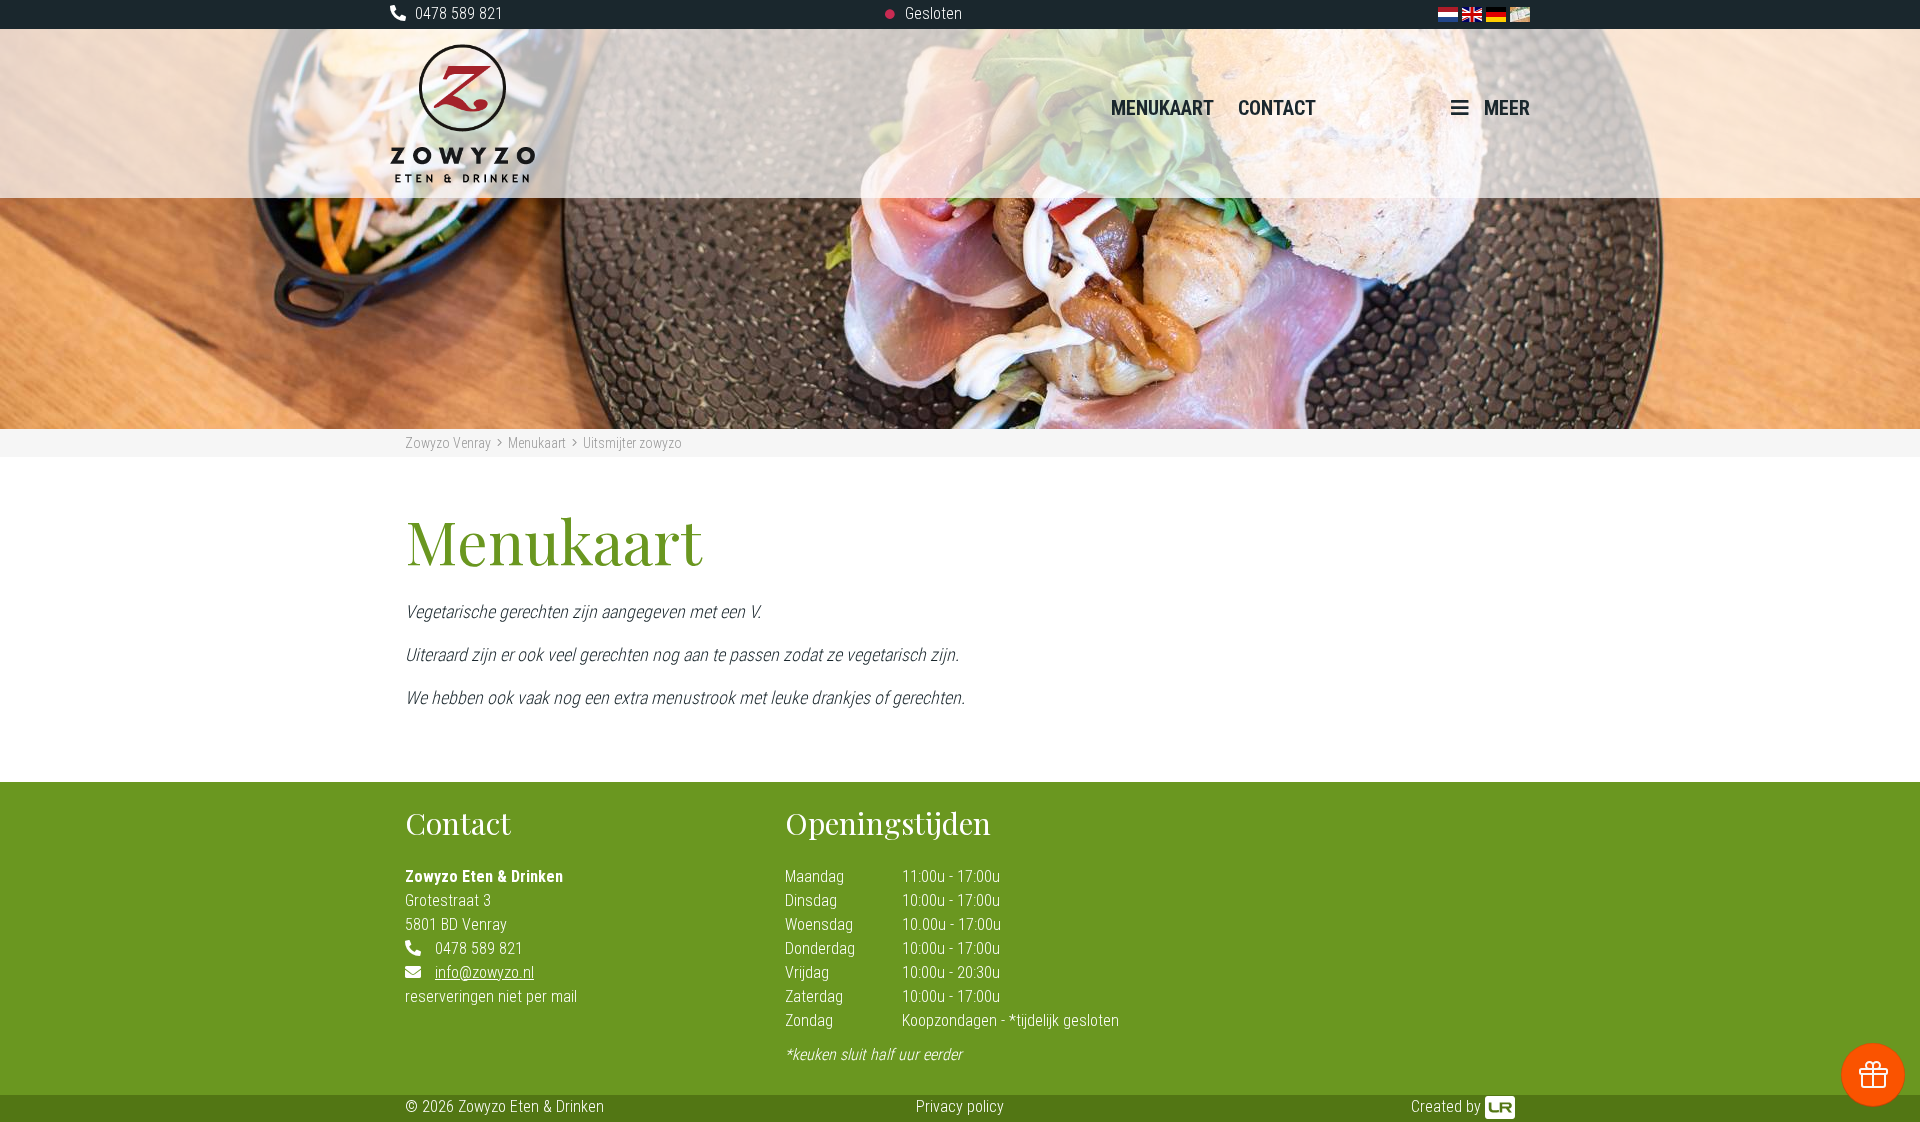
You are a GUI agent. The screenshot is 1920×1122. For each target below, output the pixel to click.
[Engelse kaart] (1474, 13)
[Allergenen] (1520, 13)
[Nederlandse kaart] (1450, 13)
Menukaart (1162, 108)
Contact (1277, 108)
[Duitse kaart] (1498, 13)
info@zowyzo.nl (484, 972)
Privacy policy (960, 1106)
